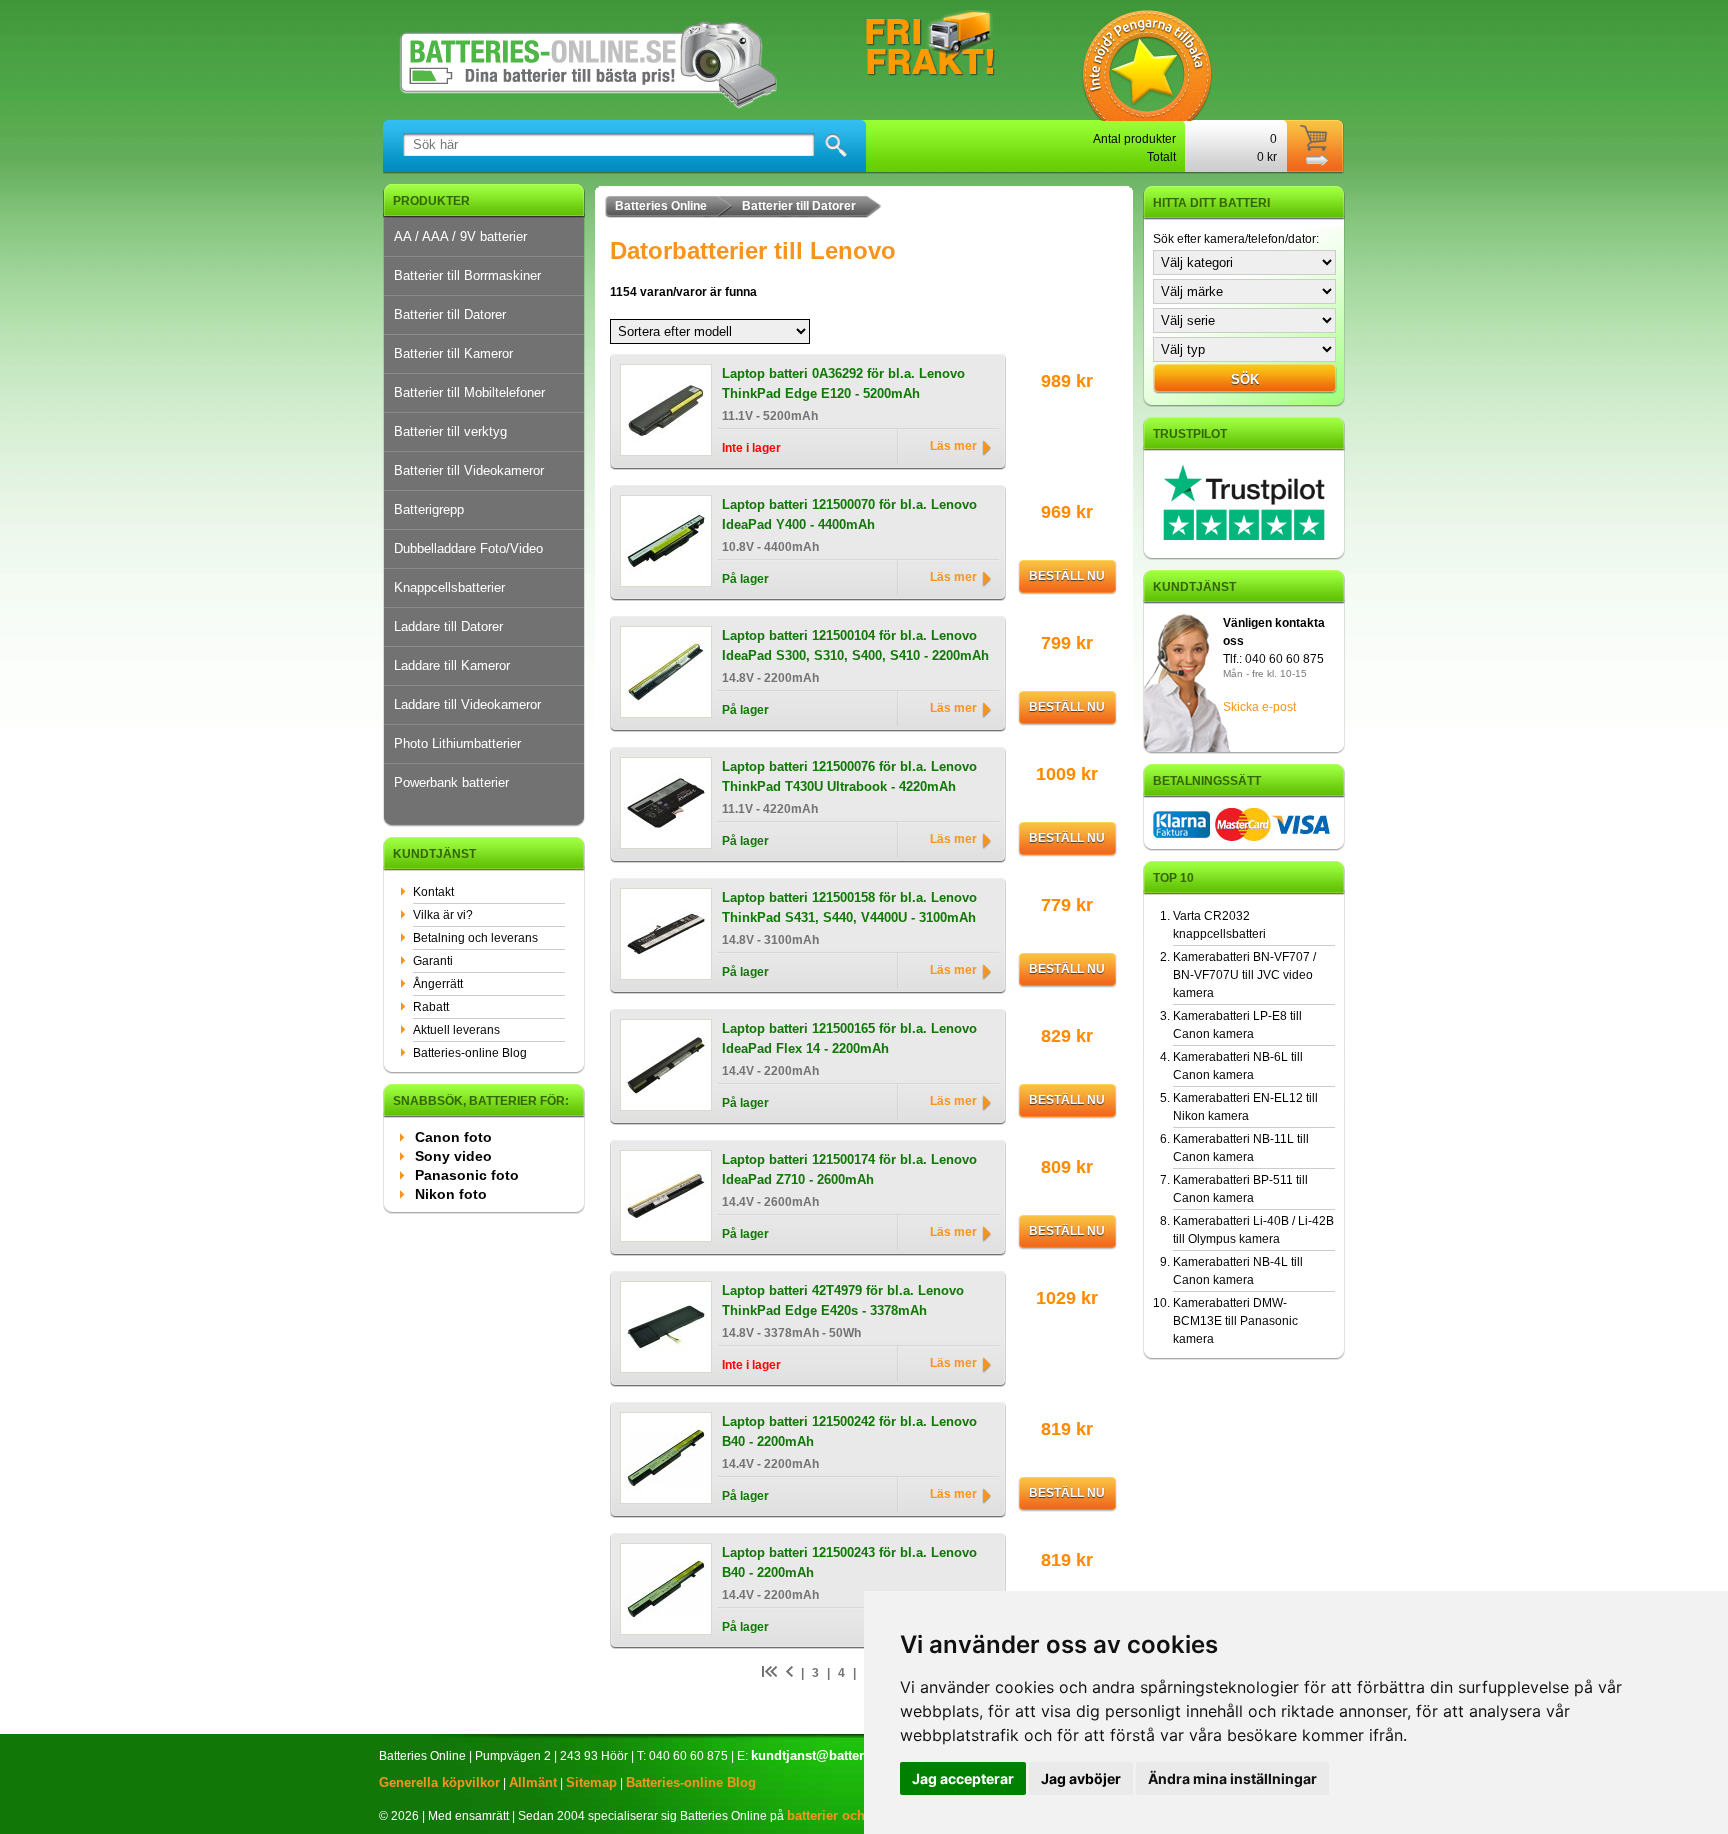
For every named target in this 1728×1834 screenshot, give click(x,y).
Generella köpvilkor (439, 1782)
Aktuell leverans (456, 1030)
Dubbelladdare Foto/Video (468, 548)
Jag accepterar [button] (963, 1778)
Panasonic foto (467, 1175)
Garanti (433, 961)
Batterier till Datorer (450, 314)
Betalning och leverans (475, 938)
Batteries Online (661, 206)
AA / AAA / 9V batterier (460, 236)
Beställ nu (1067, 576)
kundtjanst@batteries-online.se (847, 1755)
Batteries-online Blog (470, 1053)
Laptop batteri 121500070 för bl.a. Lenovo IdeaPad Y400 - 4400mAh (849, 514)
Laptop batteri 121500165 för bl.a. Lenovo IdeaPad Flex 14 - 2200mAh (849, 1038)
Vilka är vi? (443, 915)
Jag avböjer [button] (1081, 1778)
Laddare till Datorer (448, 626)
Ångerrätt (438, 984)
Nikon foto (451, 1194)
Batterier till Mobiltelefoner (469, 392)
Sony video (453, 1156)
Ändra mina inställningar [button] (1232, 1778)
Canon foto (453, 1137)
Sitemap (591, 1782)
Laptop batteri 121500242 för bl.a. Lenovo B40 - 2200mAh (849, 1431)
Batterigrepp (429, 509)
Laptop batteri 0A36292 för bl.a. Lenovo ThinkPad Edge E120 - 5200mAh (843, 383)
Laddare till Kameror (452, 665)
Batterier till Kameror (453, 353)
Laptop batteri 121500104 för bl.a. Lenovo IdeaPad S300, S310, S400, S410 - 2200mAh (855, 645)
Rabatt (431, 1007)
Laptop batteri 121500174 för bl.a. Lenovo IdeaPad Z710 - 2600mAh (849, 1169)
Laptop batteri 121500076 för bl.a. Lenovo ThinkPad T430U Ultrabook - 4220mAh (849, 776)
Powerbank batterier (451, 782)
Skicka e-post (1259, 707)
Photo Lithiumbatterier (457, 743)
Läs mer (953, 446)
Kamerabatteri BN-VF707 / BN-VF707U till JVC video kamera (1244, 975)
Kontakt (433, 892)
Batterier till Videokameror (469, 470)
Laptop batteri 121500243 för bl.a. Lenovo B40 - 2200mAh (849, 1562)
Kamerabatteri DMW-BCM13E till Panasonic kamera (1235, 1321)
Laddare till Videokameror (467, 704)
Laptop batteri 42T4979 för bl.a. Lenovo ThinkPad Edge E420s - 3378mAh (843, 1300)
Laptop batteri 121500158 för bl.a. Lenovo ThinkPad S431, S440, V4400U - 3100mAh (849, 907)
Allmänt (533, 1782)
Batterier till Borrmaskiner (467, 275)
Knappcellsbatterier (449, 587)
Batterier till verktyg (450, 431)
